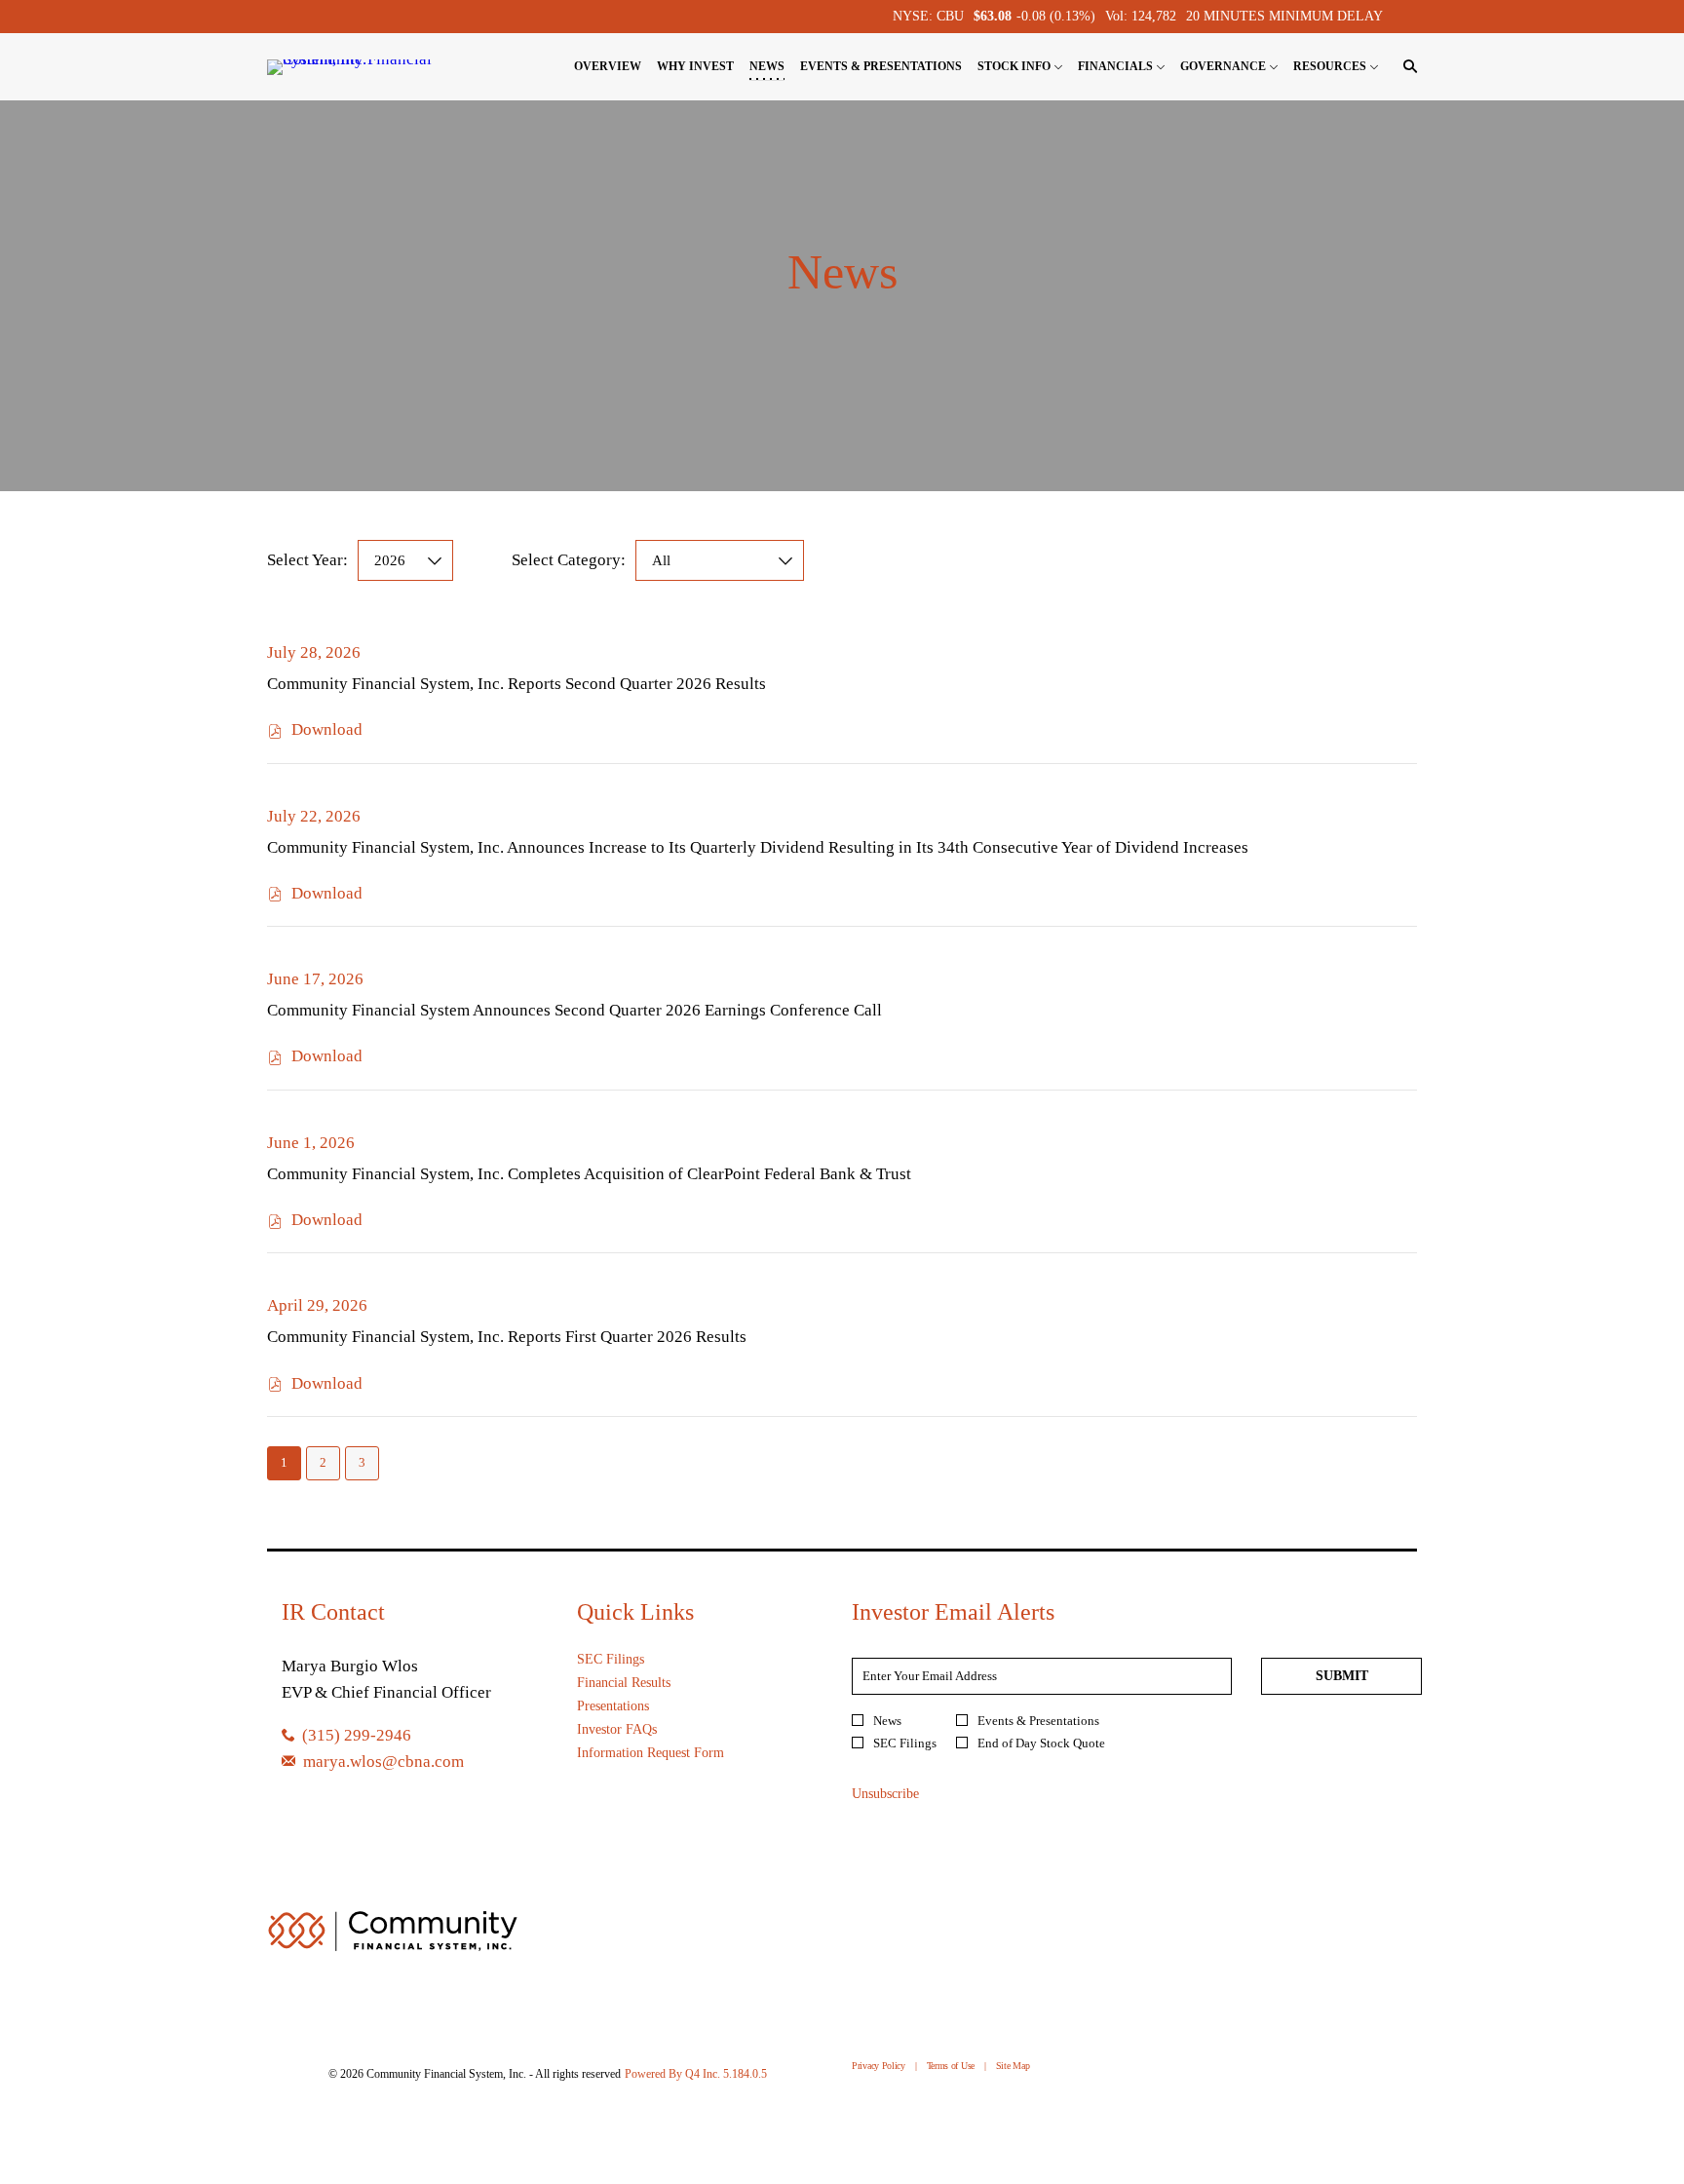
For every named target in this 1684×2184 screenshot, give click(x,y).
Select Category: (569, 560)
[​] (292, 1762)
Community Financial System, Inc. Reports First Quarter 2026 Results (507, 1337)
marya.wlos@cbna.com (383, 1762)
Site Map (1013, 2067)
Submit (1342, 1676)
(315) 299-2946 (357, 1735)
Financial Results (645, 1683)
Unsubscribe (885, 1794)
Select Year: (307, 560)
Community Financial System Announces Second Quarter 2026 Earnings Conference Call (574, 1010)
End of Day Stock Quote (1041, 1743)
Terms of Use (951, 2067)
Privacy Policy (879, 2067)
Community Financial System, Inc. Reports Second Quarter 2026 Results (517, 684)
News (887, 1721)
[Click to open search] (1405, 67)
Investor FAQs (638, 1730)
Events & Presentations (1038, 1721)
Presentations (634, 1706)
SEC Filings (632, 1660)
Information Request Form (672, 1753)
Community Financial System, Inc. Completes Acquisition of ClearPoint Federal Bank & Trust (589, 1174)
